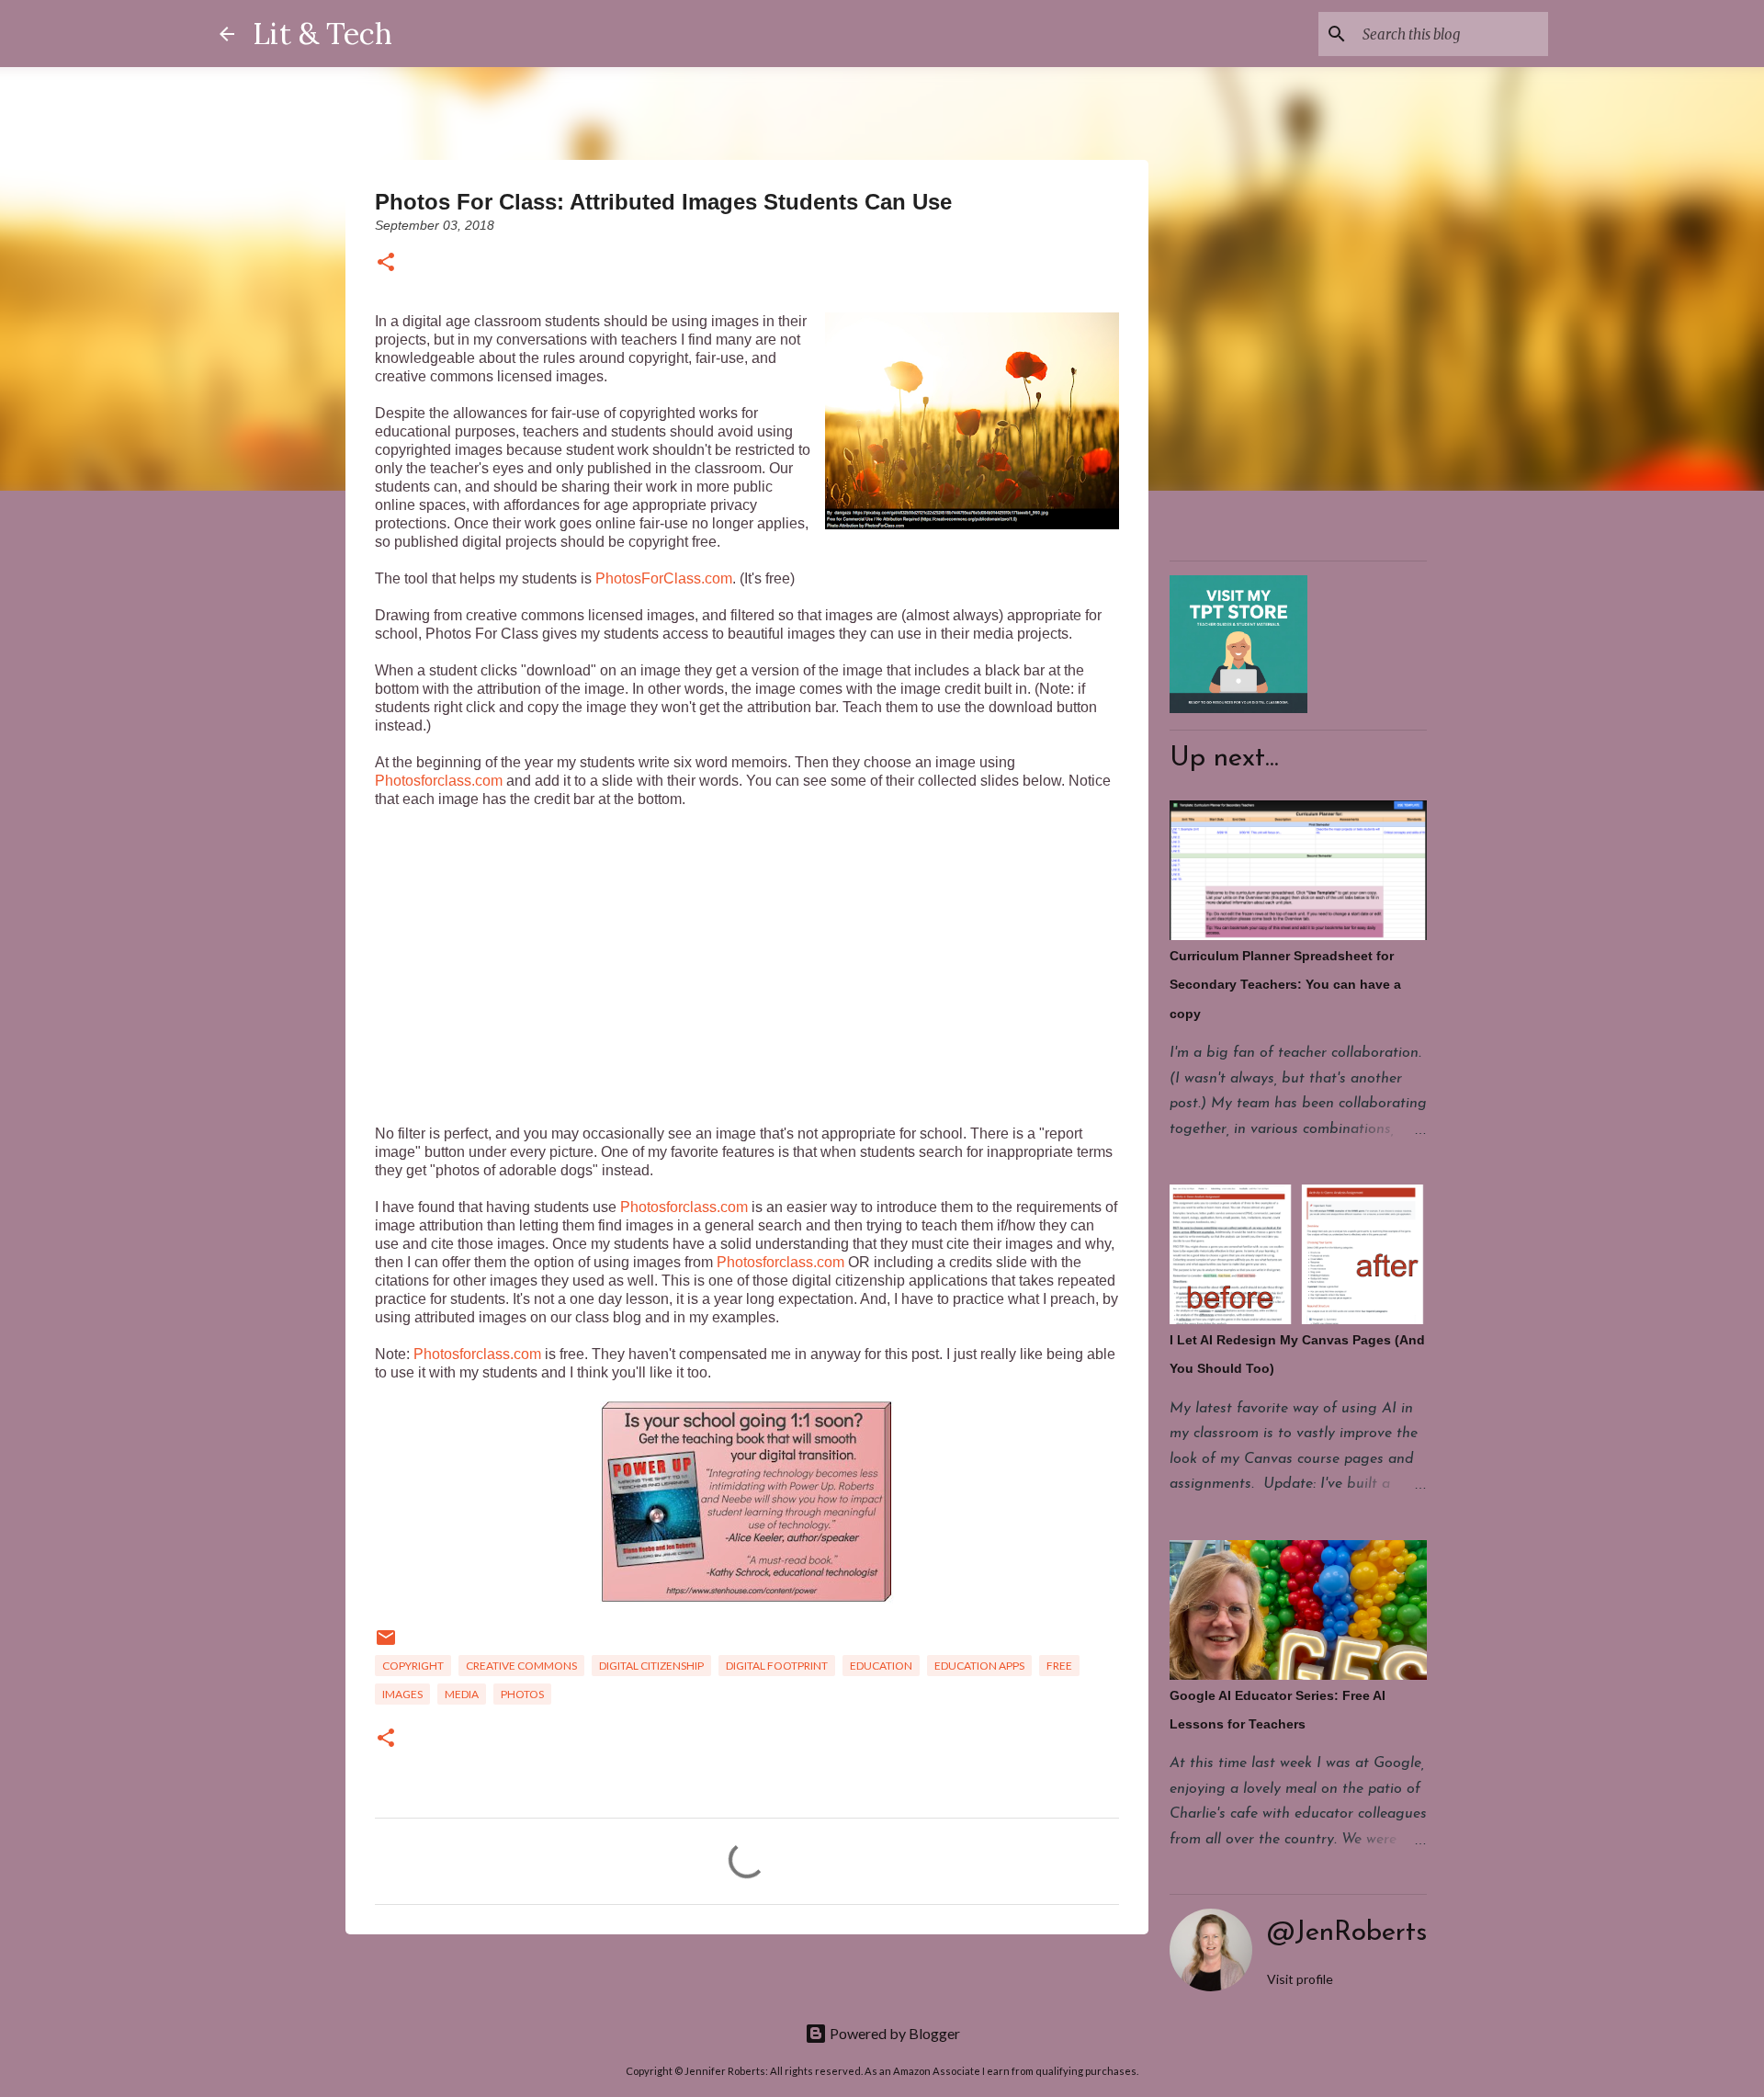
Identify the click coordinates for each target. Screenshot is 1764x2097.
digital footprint (777, 1666)
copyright (413, 1666)
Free (1059, 1666)
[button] (386, 263)
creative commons (521, 1666)
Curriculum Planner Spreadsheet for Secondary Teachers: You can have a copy (1285, 985)
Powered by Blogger (893, 2033)
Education (881, 1666)
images (402, 1694)
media (462, 1694)
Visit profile (1300, 1979)
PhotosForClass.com (664, 578)
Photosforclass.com (439, 781)
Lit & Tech (322, 34)
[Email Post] (386, 1644)
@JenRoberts (1347, 1933)
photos (522, 1694)
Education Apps (979, 1666)
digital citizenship (651, 1666)
